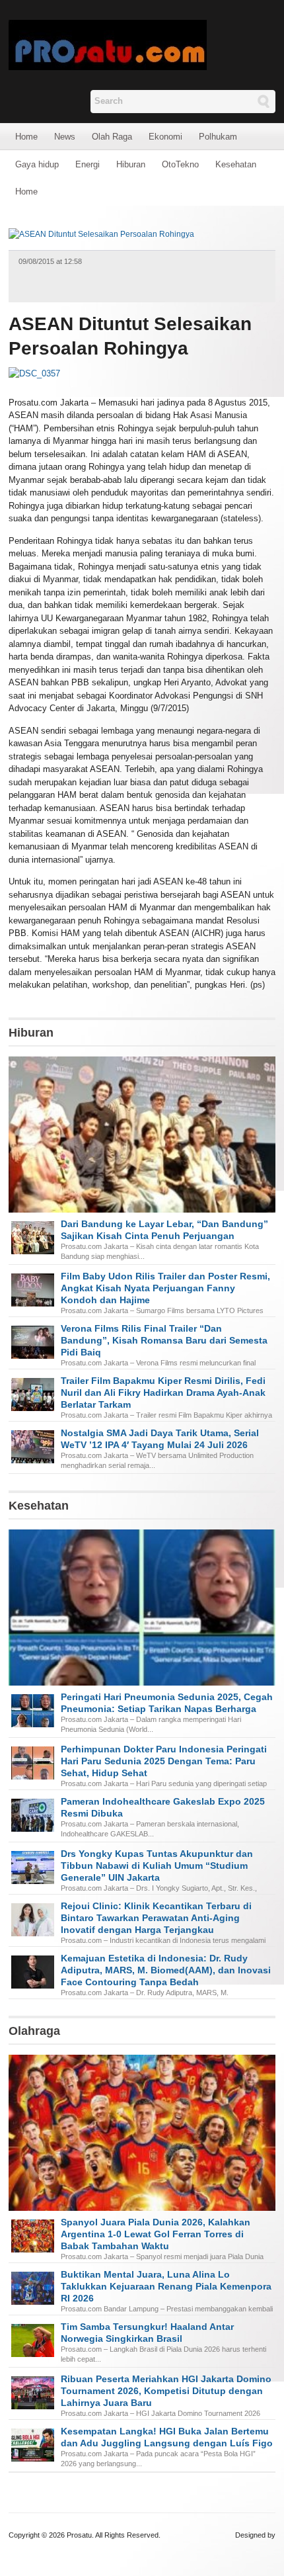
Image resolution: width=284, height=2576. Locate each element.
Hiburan (131, 164)
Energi (88, 164)
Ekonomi (165, 137)
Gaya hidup (37, 164)
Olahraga (34, 2031)
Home (26, 137)
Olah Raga (112, 137)
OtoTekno (180, 164)
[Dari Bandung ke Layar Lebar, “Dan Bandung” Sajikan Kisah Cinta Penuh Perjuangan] (142, 1161)
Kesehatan (236, 164)
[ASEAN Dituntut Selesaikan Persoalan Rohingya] (101, 234)
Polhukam (218, 137)
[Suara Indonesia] (108, 44)
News (65, 137)
